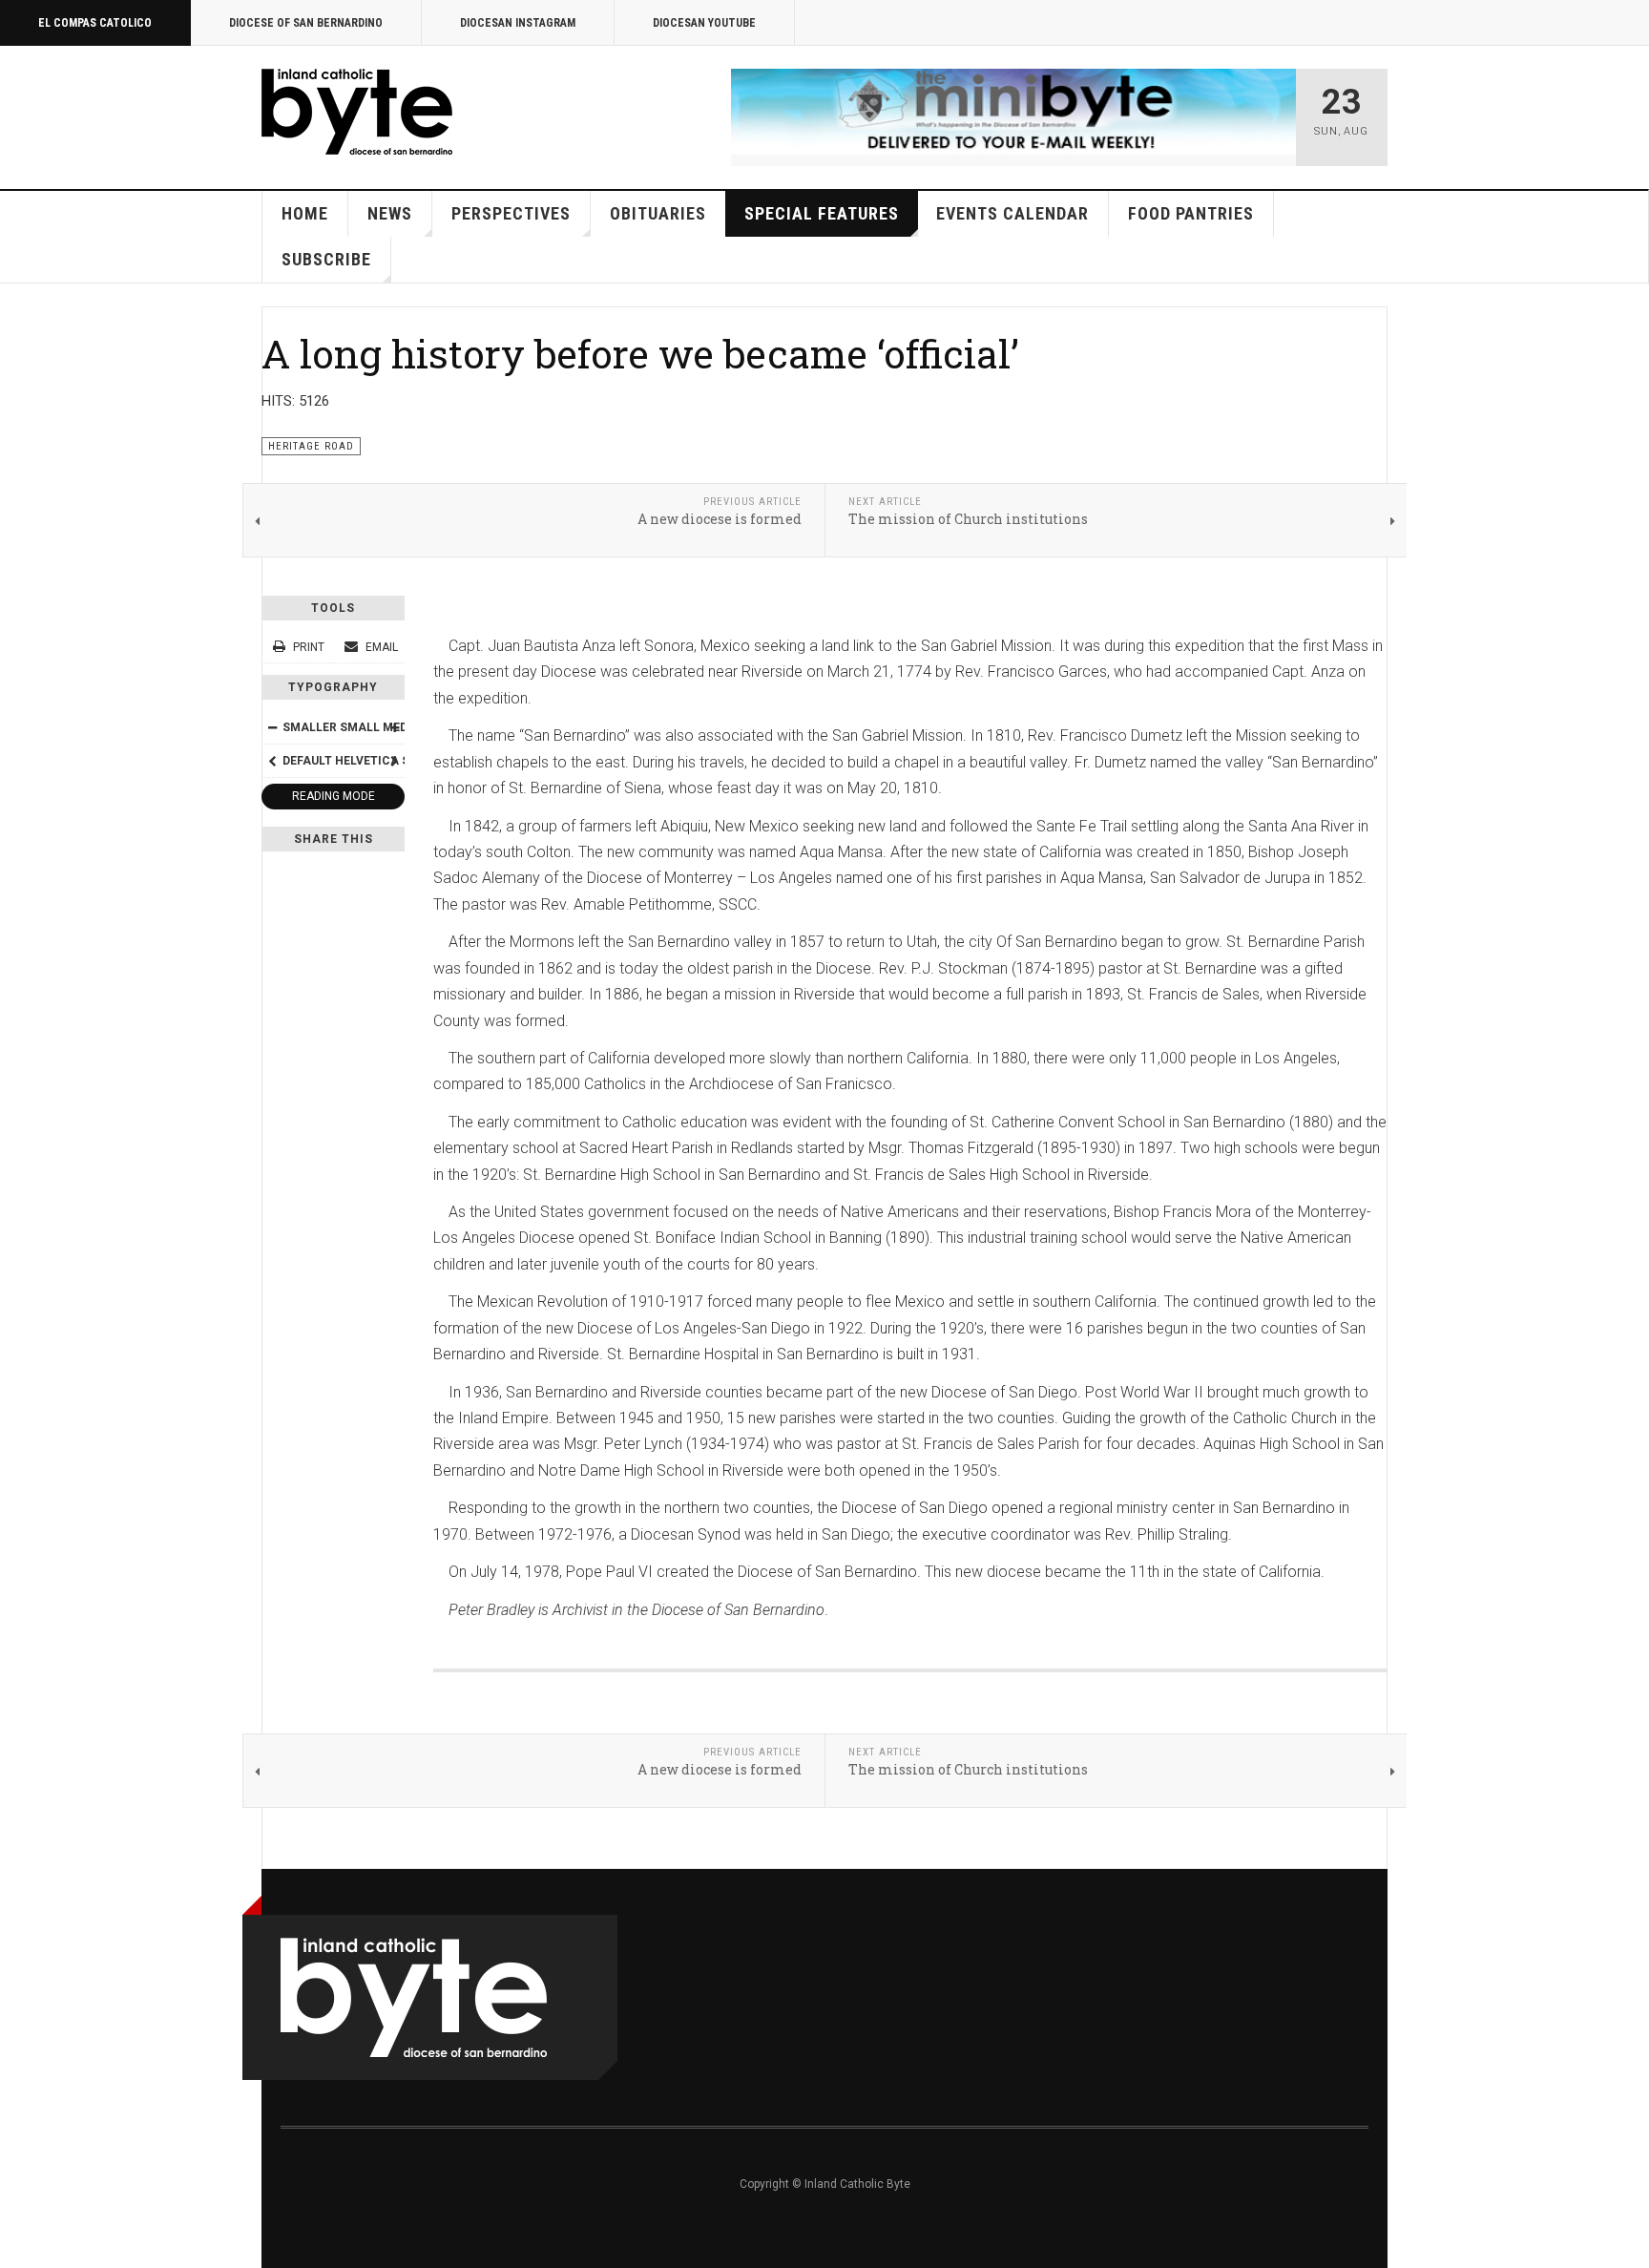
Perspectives (511, 213)
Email (380, 647)
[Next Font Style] (394, 761)
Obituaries (658, 213)
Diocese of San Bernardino (306, 23)
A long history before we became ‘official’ (640, 353)
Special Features (822, 213)
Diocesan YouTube (704, 23)
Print (309, 647)
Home (305, 213)
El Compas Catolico (95, 23)
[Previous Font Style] (272, 761)
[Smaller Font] (272, 727)
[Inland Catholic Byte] (357, 112)
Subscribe (326, 259)
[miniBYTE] (1013, 112)
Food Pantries (1191, 213)
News (390, 213)
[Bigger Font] (394, 727)
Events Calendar (1012, 213)
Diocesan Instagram (518, 23)
